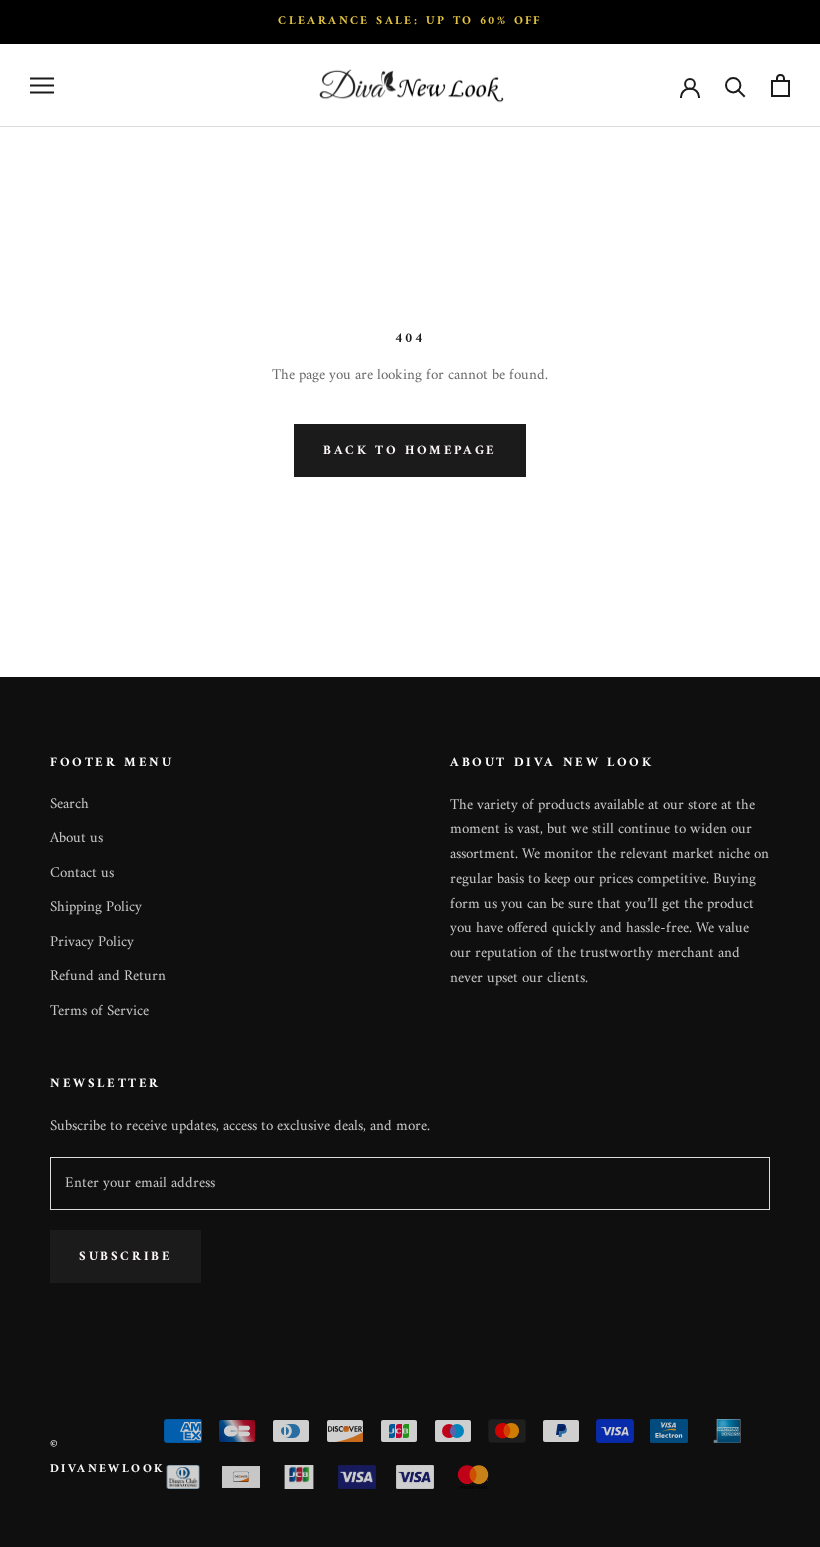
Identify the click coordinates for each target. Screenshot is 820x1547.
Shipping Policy (96, 908)
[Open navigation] (42, 85)
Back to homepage (410, 450)
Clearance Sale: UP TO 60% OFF (410, 21)
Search (69, 805)
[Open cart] (780, 85)
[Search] (735, 85)
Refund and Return (108, 977)
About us (76, 839)
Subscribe (125, 1256)
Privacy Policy (92, 943)
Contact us (82, 874)
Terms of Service (99, 1012)
